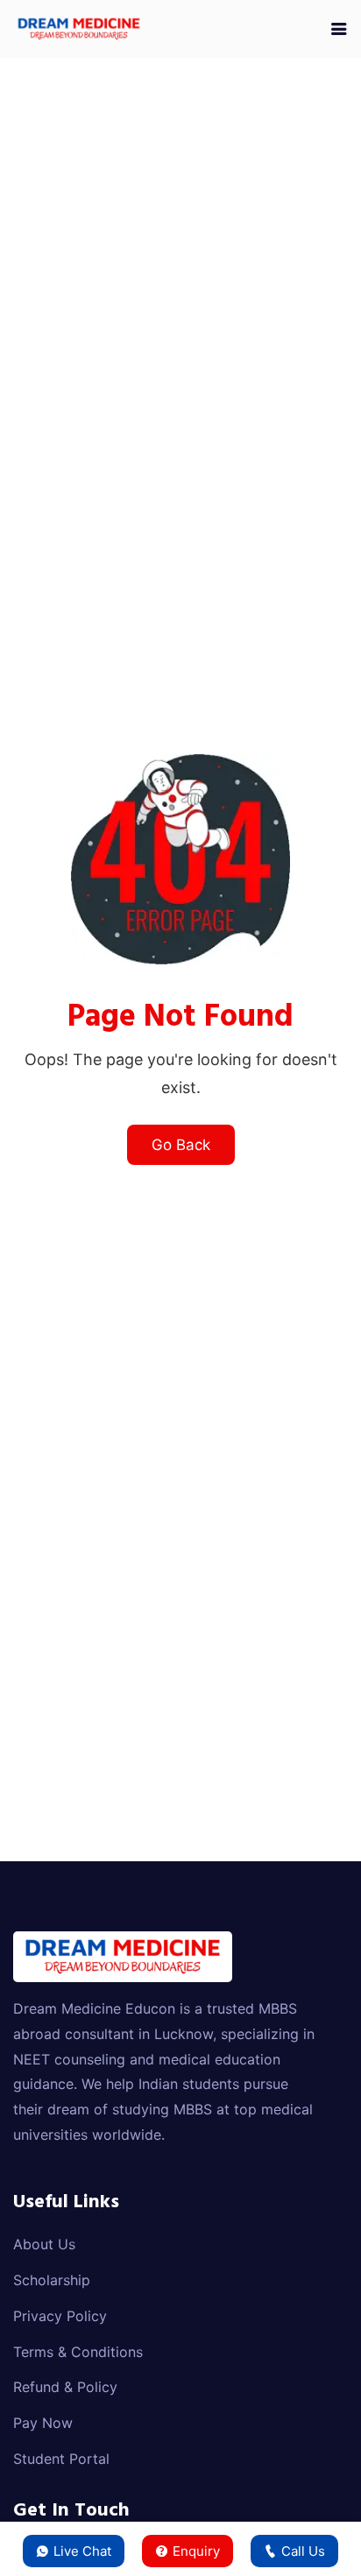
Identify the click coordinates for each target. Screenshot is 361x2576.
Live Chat (82, 2551)
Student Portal (61, 2459)
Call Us (303, 2551)
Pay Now (43, 2423)
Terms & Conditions (78, 2352)
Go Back (181, 1145)
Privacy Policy (60, 2316)
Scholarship (52, 2280)
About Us (44, 2244)
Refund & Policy (65, 2387)
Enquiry (196, 2551)
